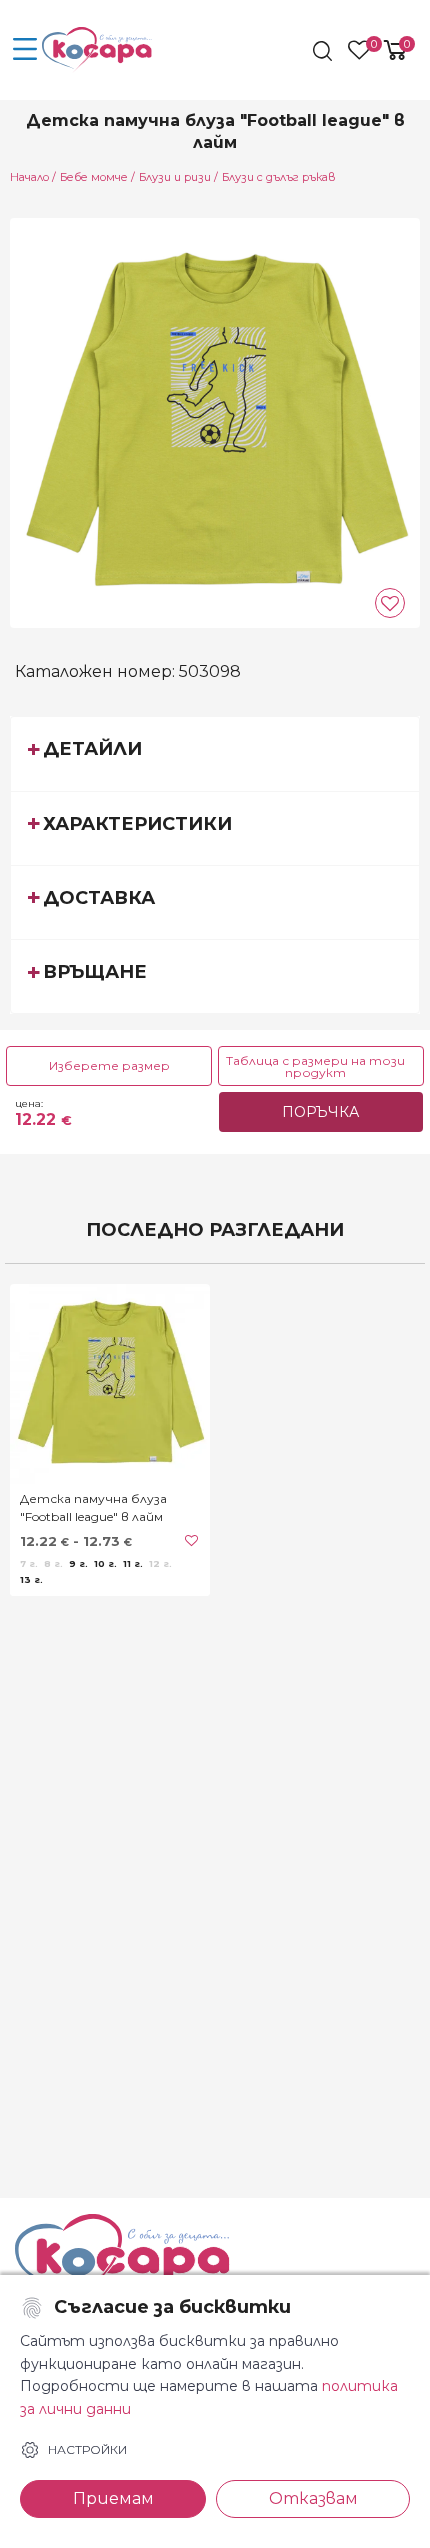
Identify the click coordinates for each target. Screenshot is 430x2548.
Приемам (113, 2498)
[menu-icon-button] (25, 50)
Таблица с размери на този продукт (315, 1066)
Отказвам (313, 2498)
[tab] (215, 753)
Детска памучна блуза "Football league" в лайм (93, 1507)
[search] (324, 51)
